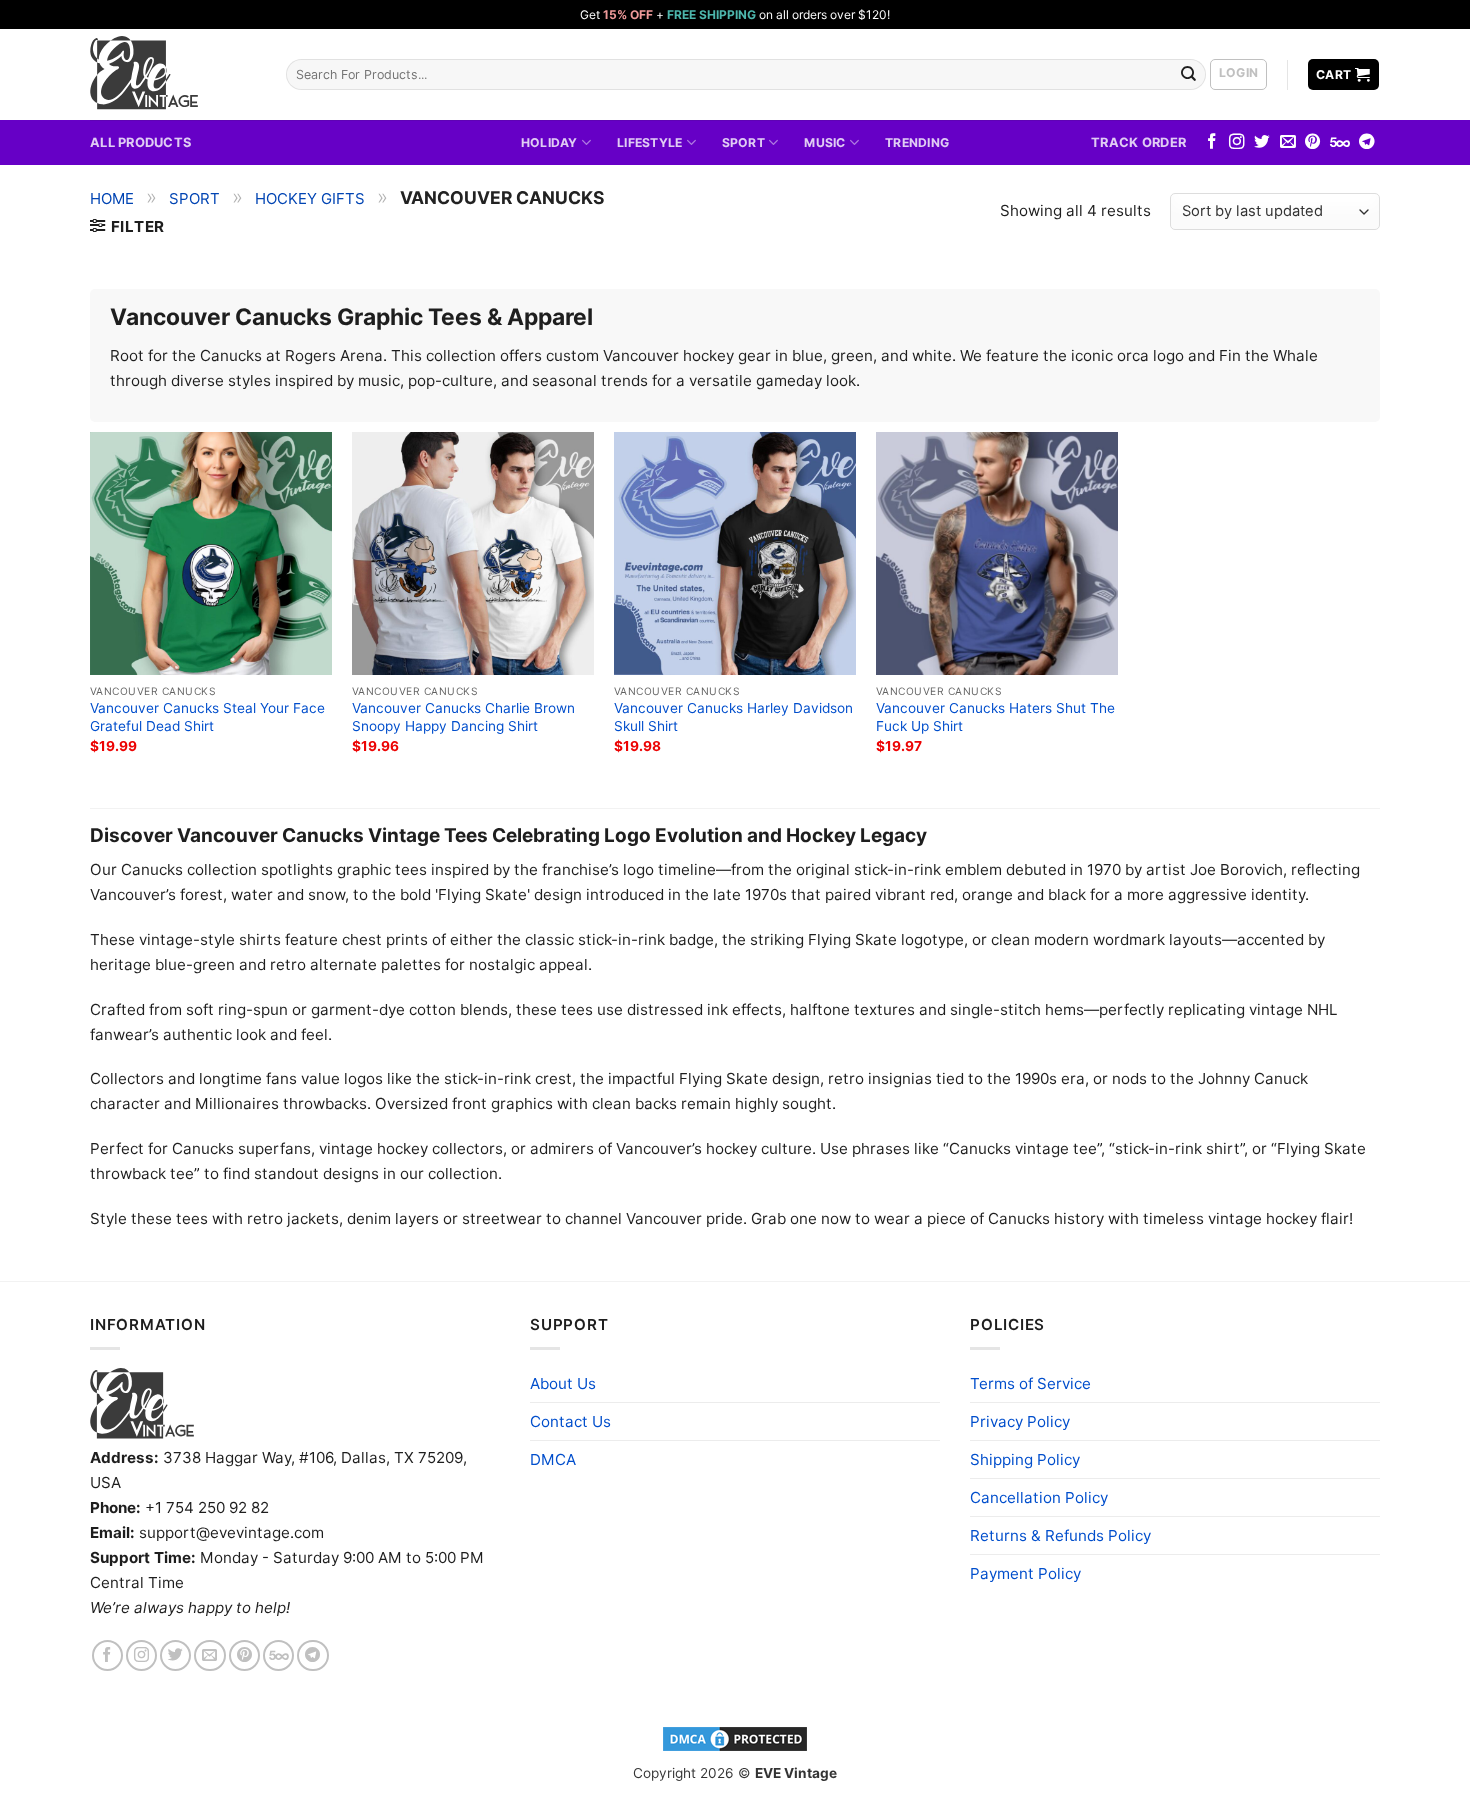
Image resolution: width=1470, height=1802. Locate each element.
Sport (743, 142)
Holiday (549, 142)
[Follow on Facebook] (1212, 142)
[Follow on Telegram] (1367, 142)
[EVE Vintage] (142, 1403)
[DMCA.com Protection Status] (735, 1738)
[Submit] (1189, 74)
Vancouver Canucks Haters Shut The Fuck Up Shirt (995, 717)
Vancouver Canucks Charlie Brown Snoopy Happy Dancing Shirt (463, 717)
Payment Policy (1025, 1573)
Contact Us (570, 1421)
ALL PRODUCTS (140, 142)
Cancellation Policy (1039, 1497)
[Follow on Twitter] (1262, 142)
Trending (917, 142)
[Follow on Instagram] (1237, 142)
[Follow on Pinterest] (1313, 142)
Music (824, 142)
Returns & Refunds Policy (1060, 1535)
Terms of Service (1030, 1383)
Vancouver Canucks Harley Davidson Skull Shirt (733, 717)
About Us (563, 1383)
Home (112, 198)
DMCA (553, 1459)
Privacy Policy (1020, 1421)
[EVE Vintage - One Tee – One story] (173, 74)
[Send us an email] (1288, 142)
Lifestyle (649, 142)
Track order (1138, 142)
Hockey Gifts (310, 198)
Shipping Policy (1025, 1459)
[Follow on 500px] (1340, 142)
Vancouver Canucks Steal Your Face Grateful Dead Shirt (207, 717)
